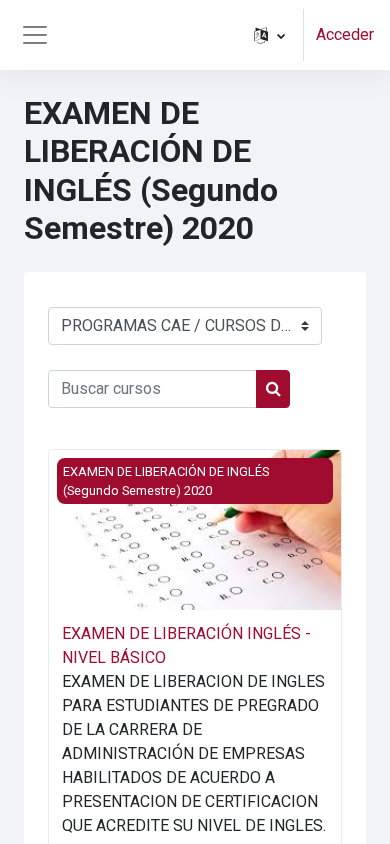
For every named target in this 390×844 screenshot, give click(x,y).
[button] (269, 35)
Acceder (345, 34)
